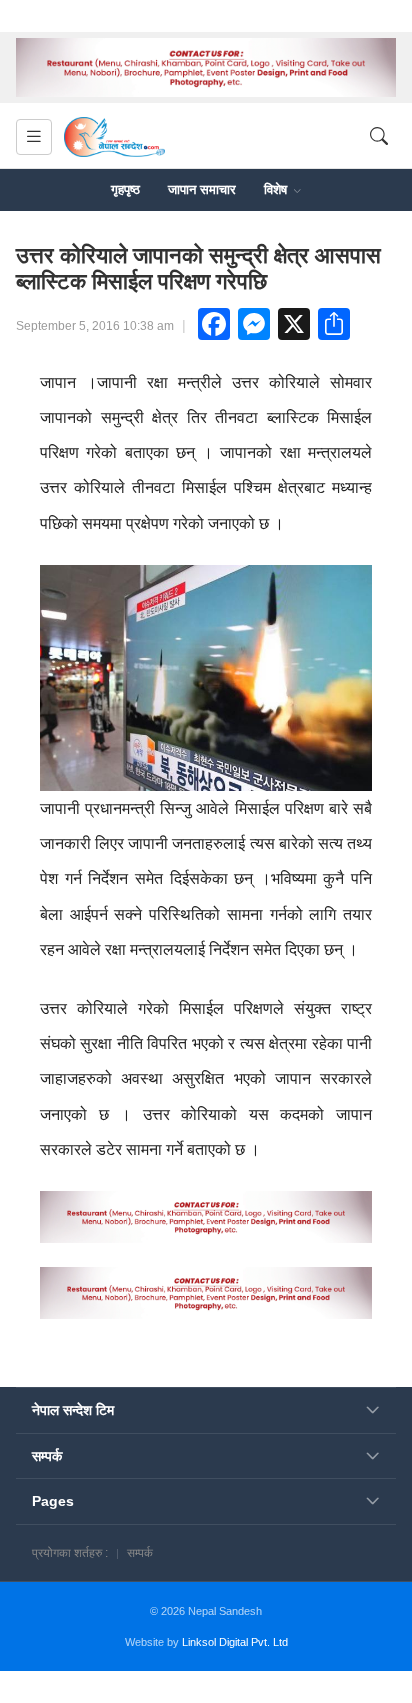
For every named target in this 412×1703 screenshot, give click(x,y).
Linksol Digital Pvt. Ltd (235, 1642)
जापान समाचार (202, 189)
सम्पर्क (140, 1553)
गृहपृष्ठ (125, 189)
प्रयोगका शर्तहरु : (70, 1553)
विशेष (277, 189)
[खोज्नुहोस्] (379, 136)
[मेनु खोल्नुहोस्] (34, 137)
